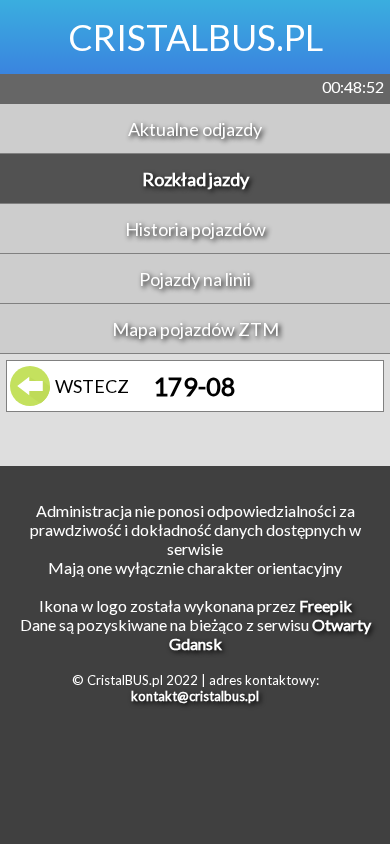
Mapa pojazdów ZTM (195, 329)
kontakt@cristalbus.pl (195, 696)
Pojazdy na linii (195, 279)
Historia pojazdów (195, 229)
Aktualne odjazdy (195, 129)
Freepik (325, 605)
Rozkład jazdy (195, 179)
